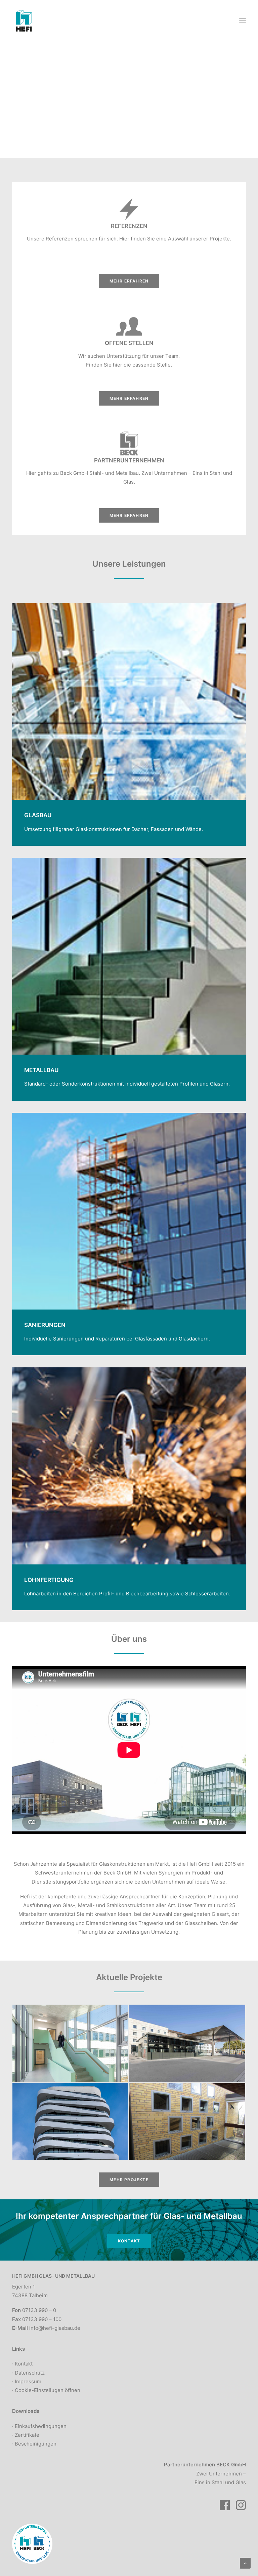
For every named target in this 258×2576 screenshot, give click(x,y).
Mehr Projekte (129, 2180)
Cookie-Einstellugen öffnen (48, 2390)
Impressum (28, 2381)
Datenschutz (30, 2373)
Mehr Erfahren (129, 281)
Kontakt (129, 2241)
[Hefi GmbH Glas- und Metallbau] (24, 21)
